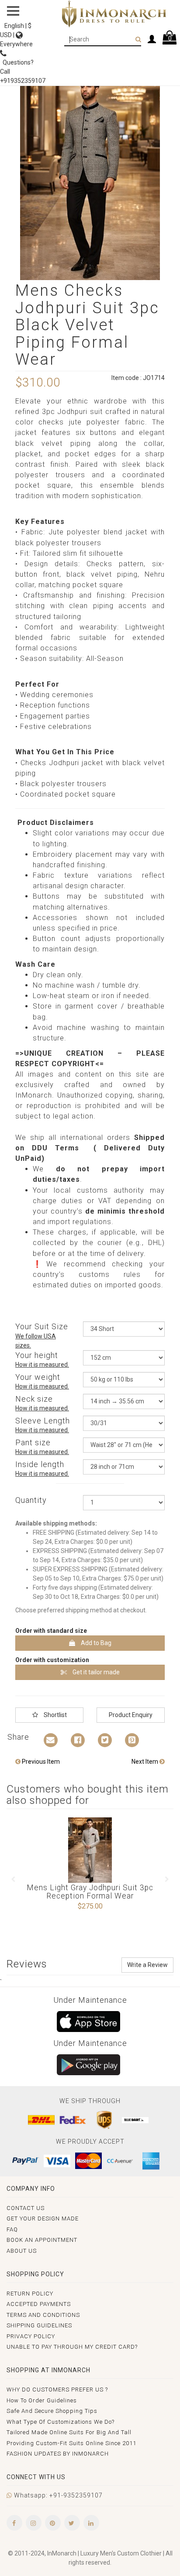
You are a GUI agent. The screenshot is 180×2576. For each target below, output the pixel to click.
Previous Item (40, 1762)
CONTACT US (26, 2208)
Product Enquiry (131, 1715)
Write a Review (147, 1965)
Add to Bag (95, 1643)
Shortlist (55, 1715)
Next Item (145, 1762)
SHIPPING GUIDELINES (39, 2325)
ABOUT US (22, 2251)
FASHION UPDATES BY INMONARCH (58, 2454)
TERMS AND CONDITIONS (43, 2315)
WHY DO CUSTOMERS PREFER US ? (57, 2390)
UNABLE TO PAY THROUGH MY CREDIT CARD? (72, 2347)
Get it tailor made (95, 1672)
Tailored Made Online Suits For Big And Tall (69, 2432)
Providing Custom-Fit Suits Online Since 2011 (71, 2443)
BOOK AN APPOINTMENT (42, 2240)
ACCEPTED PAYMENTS (39, 2304)
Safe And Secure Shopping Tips (52, 2411)
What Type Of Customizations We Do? (61, 2422)
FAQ (12, 2229)
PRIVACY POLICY (31, 2336)
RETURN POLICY (30, 2294)
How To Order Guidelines (42, 2400)
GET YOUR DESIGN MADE (43, 2219)
